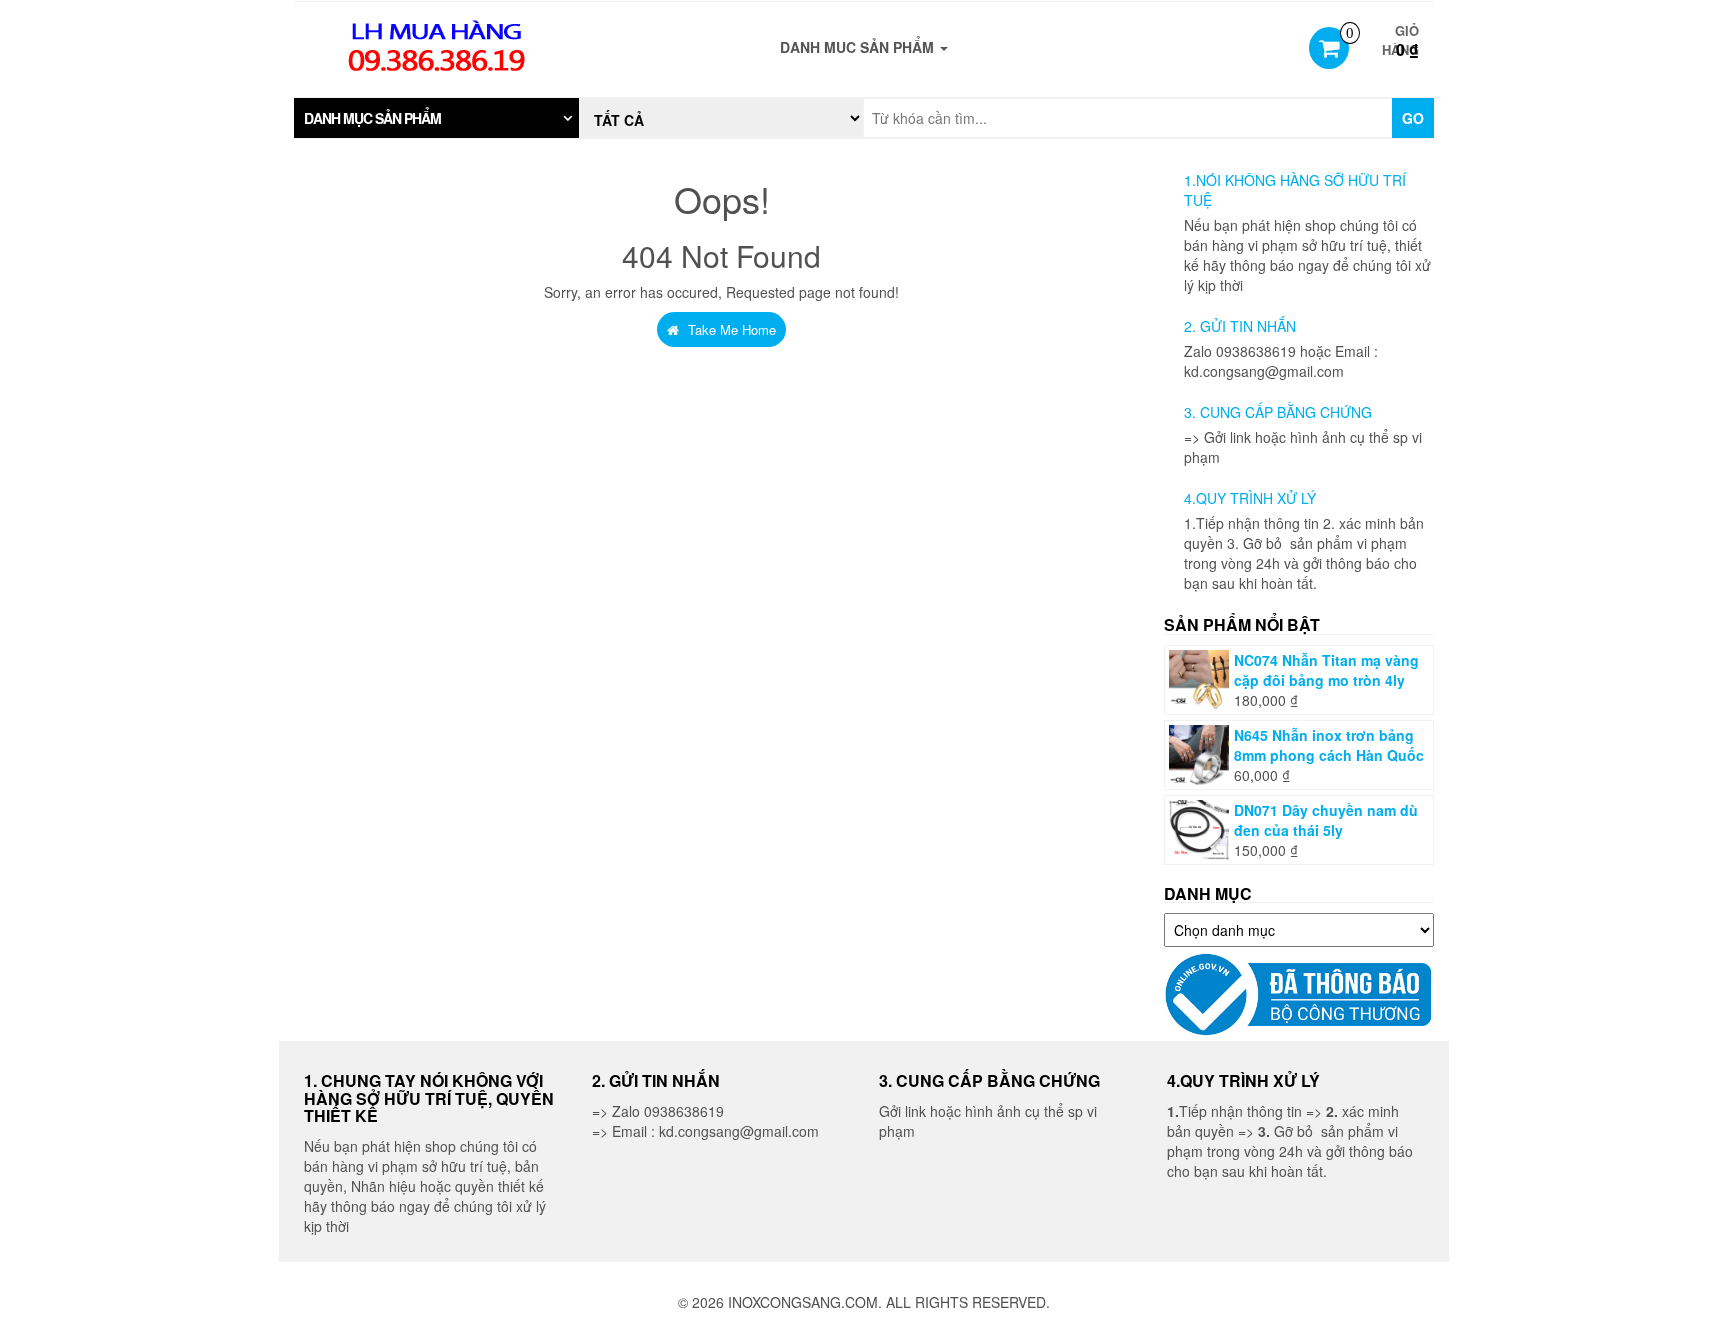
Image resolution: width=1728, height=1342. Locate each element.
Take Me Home (730, 329)
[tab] (436, 118)
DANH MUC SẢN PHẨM (859, 47)
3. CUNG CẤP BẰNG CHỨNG (1278, 412)
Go (1413, 118)
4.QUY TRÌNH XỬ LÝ (1250, 498)
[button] (436, 118)
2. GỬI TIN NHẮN (1240, 326)
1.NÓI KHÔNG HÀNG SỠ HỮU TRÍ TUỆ (1295, 190)
